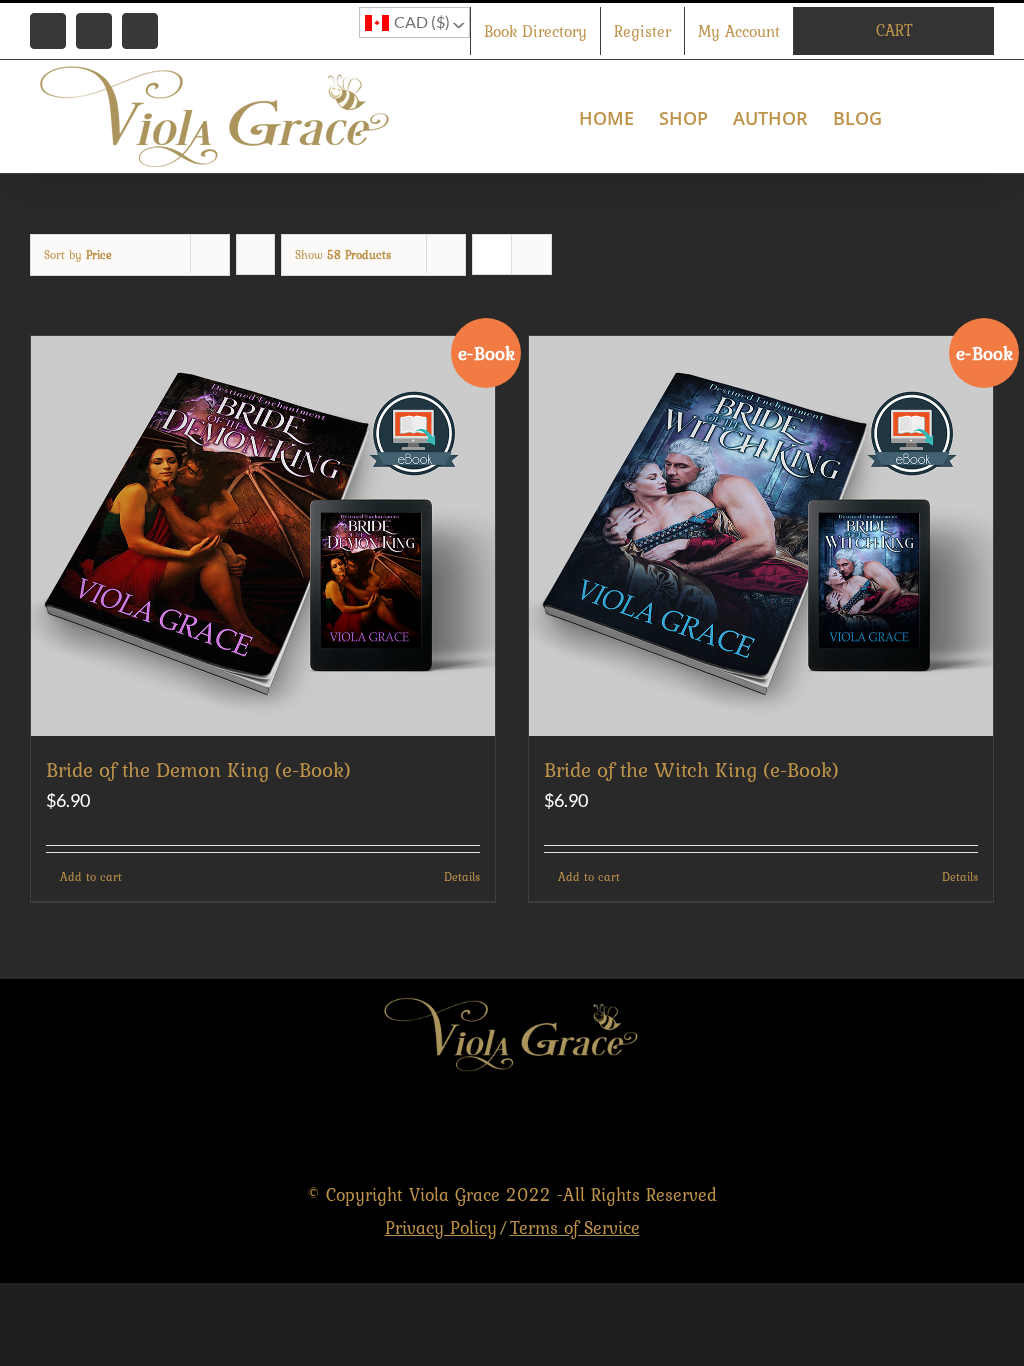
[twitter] (939, 1125)
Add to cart (91, 877)
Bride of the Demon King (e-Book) (198, 769)
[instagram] (982, 1125)
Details (462, 877)
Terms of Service (575, 1227)
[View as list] (531, 254)
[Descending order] (255, 254)
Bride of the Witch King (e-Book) (691, 769)
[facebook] (896, 1125)
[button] (962, 116)
